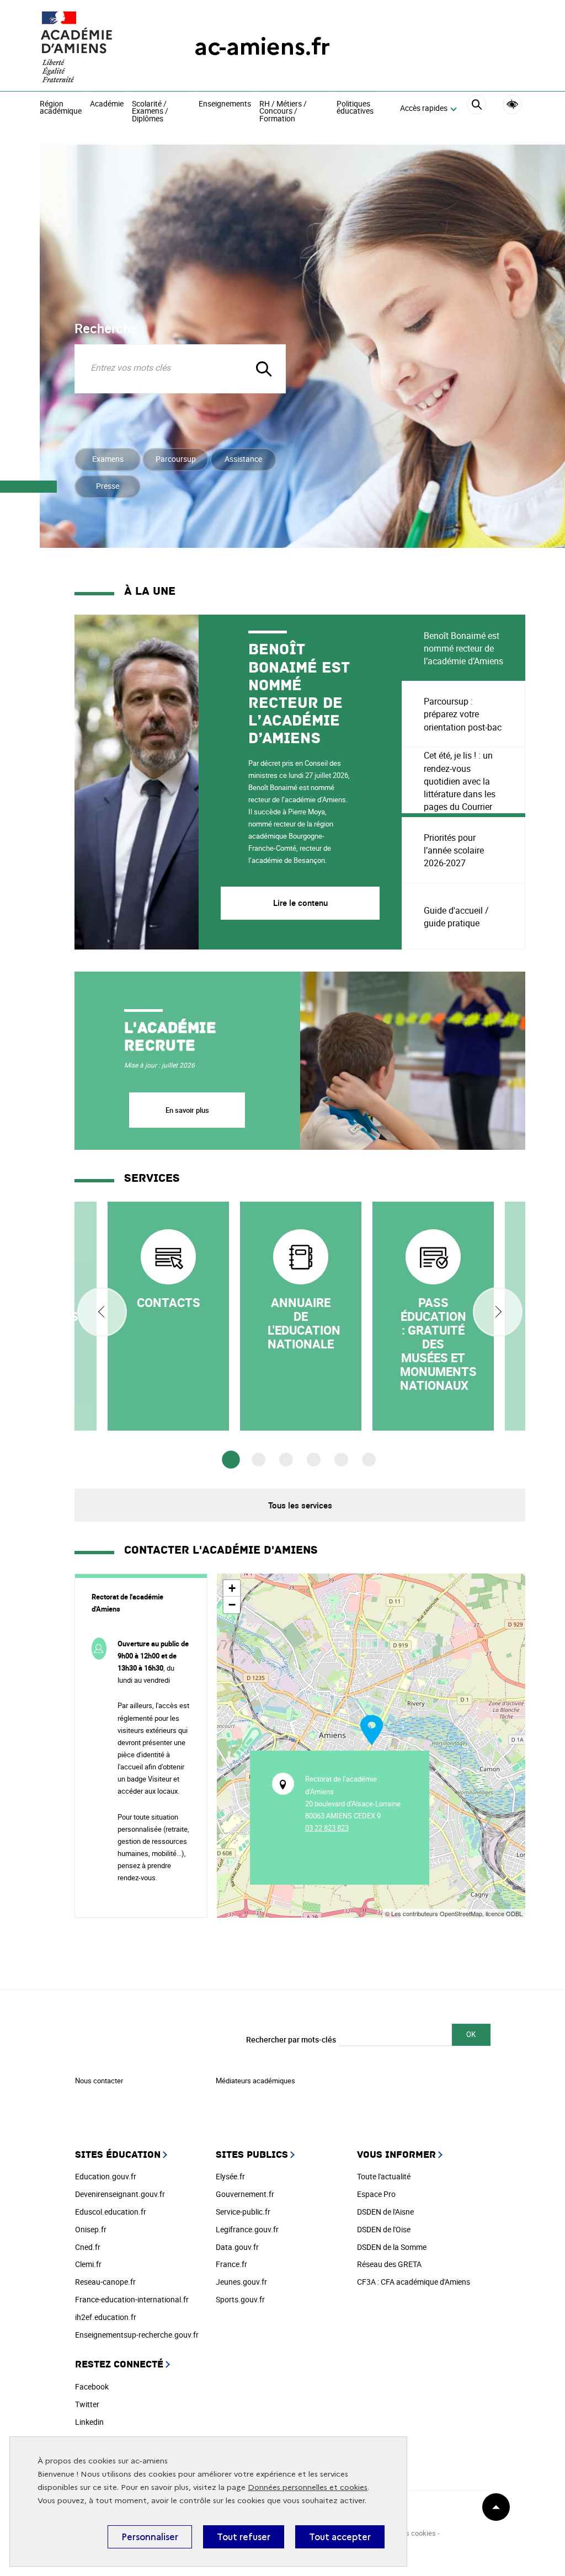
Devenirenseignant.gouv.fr (120, 2194)
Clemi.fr (88, 2264)
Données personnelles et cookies (308, 2487)
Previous (102, 1312)
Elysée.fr (230, 2176)
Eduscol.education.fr (111, 2212)
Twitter (87, 2404)
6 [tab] (369, 1460)
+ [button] (232, 1588)
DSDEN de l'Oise (384, 2229)
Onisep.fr (91, 2229)
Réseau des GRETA (389, 2264)
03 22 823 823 (327, 1828)
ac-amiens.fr (262, 47)
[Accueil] (95, 47)
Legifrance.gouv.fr (247, 2229)
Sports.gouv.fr (240, 2299)
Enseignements (225, 104)
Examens (108, 459)
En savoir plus (187, 1110)
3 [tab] (286, 1460)
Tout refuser (244, 2537)
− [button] (232, 1605)
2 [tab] (258, 1460)
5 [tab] (341, 1460)
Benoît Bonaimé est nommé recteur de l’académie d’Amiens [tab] (463, 648)
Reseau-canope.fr (105, 2282)
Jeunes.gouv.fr (241, 2282)
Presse (108, 486)
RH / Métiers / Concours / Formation (283, 112)
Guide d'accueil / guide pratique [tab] (456, 917)
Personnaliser (150, 2537)
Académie (107, 104)
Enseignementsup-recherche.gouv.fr (137, 2335)
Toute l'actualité (384, 2176)
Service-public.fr (243, 2212)
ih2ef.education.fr (106, 2317)
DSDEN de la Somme (392, 2247)
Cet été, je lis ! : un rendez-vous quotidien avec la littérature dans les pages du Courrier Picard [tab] (460, 781)
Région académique (61, 108)
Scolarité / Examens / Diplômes (150, 112)
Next (498, 1312)
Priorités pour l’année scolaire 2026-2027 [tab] (454, 850)
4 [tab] (314, 1460)
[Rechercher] (476, 109)
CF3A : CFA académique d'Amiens (414, 2282)
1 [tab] (231, 1460)
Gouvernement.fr (245, 2194)
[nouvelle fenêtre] (168, 1316)
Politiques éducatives (355, 108)
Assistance (243, 459)
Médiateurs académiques (255, 2081)
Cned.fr (88, 2247)
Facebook (92, 2386)
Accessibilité (512, 105)
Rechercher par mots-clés (291, 2039)
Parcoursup (176, 459)
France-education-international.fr (132, 2299)
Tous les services (300, 1505)
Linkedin (89, 2422)
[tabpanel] (238, 782)
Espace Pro (376, 2194)
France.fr (231, 2264)
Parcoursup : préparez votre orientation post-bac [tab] (463, 714)
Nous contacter (99, 2081)
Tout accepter (340, 2537)
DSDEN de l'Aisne (385, 2212)
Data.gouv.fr (237, 2247)
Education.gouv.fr (106, 2176)
